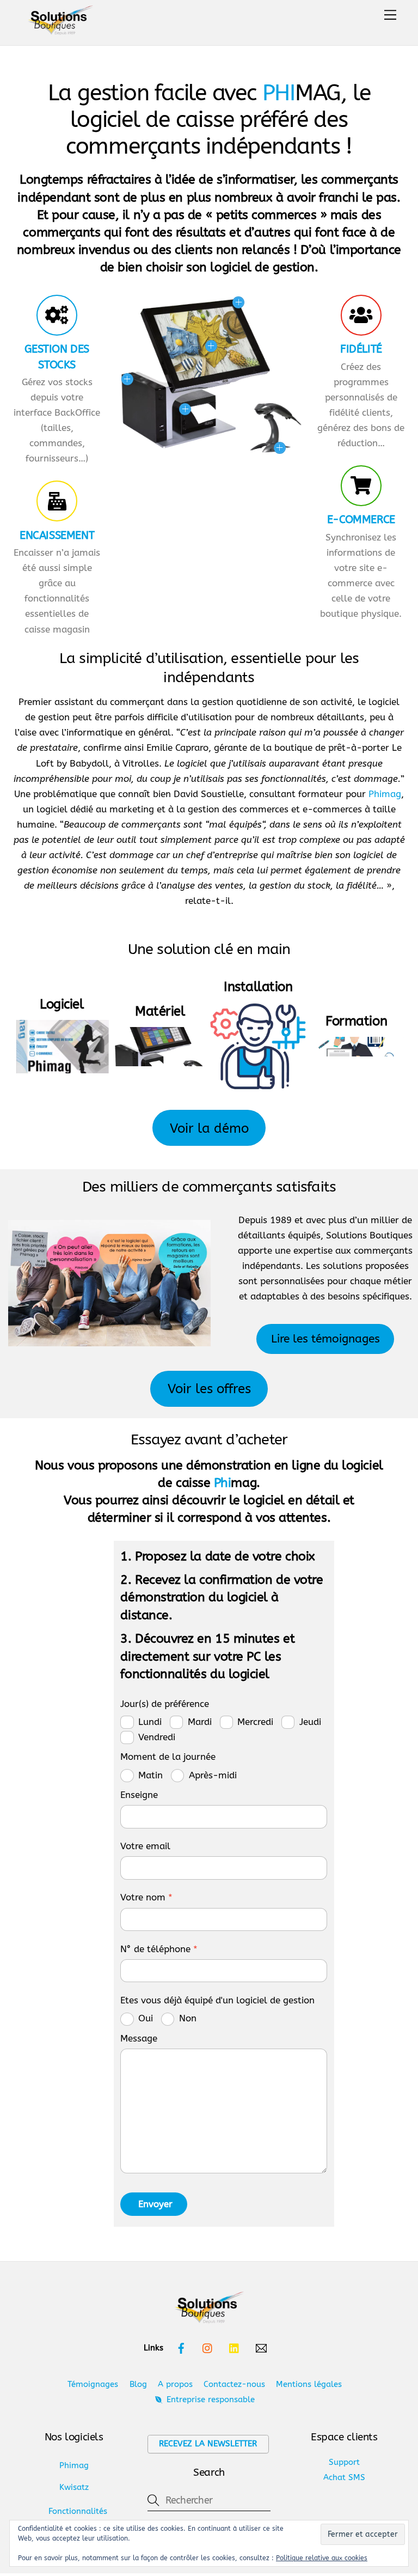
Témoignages (93, 2384)
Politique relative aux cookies (322, 2558)
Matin (150, 1775)
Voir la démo (209, 1128)
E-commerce (361, 519)
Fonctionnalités (78, 2511)
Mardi (200, 1722)
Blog (138, 2384)
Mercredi (255, 1722)
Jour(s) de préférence (165, 1704)
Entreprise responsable (209, 2399)
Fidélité (361, 349)
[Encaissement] (57, 503)
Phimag (385, 794)
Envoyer (155, 2204)
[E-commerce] (361, 487)
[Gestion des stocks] (57, 317)
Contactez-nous (234, 2384)
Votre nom (146, 1897)
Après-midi (213, 1775)
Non (188, 2018)
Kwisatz (74, 2487)
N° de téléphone (159, 1949)
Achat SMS (344, 2477)
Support (344, 2462)
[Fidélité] (361, 317)
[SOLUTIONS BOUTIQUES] (60, 23)
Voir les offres (209, 1389)
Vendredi (157, 1737)
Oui (146, 2018)
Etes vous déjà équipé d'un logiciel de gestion (217, 2000)
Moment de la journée (168, 1757)
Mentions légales (309, 2384)
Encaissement (57, 535)
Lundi (150, 1722)
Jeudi (310, 1722)
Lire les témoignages (325, 1339)
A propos (175, 2384)
